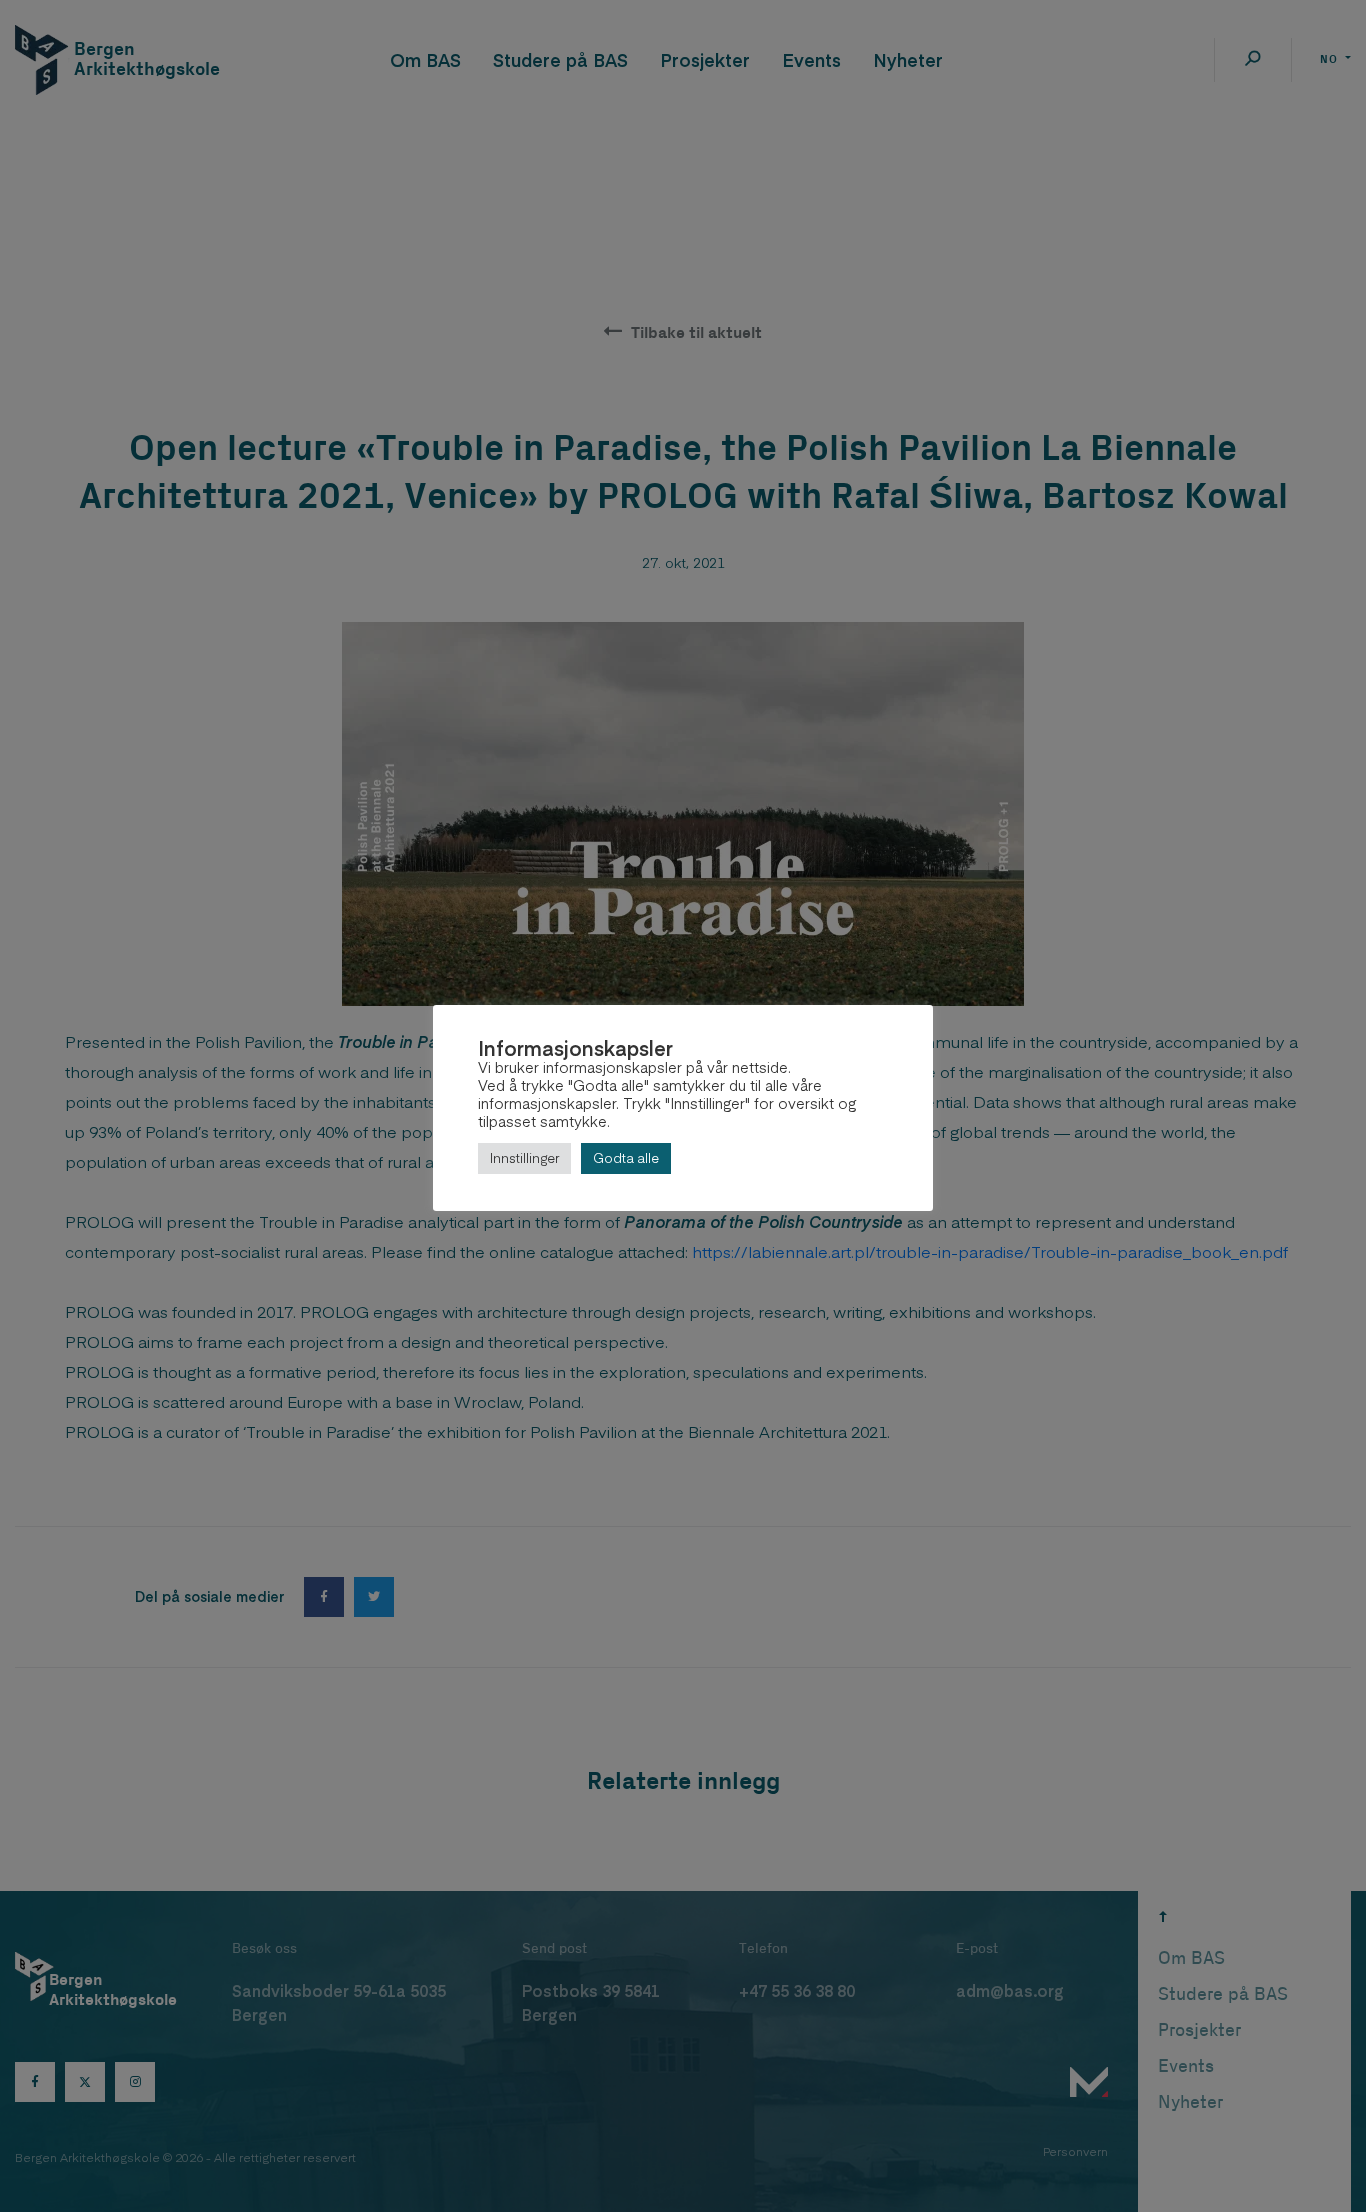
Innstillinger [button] (524, 1158)
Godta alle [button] (626, 1158)
